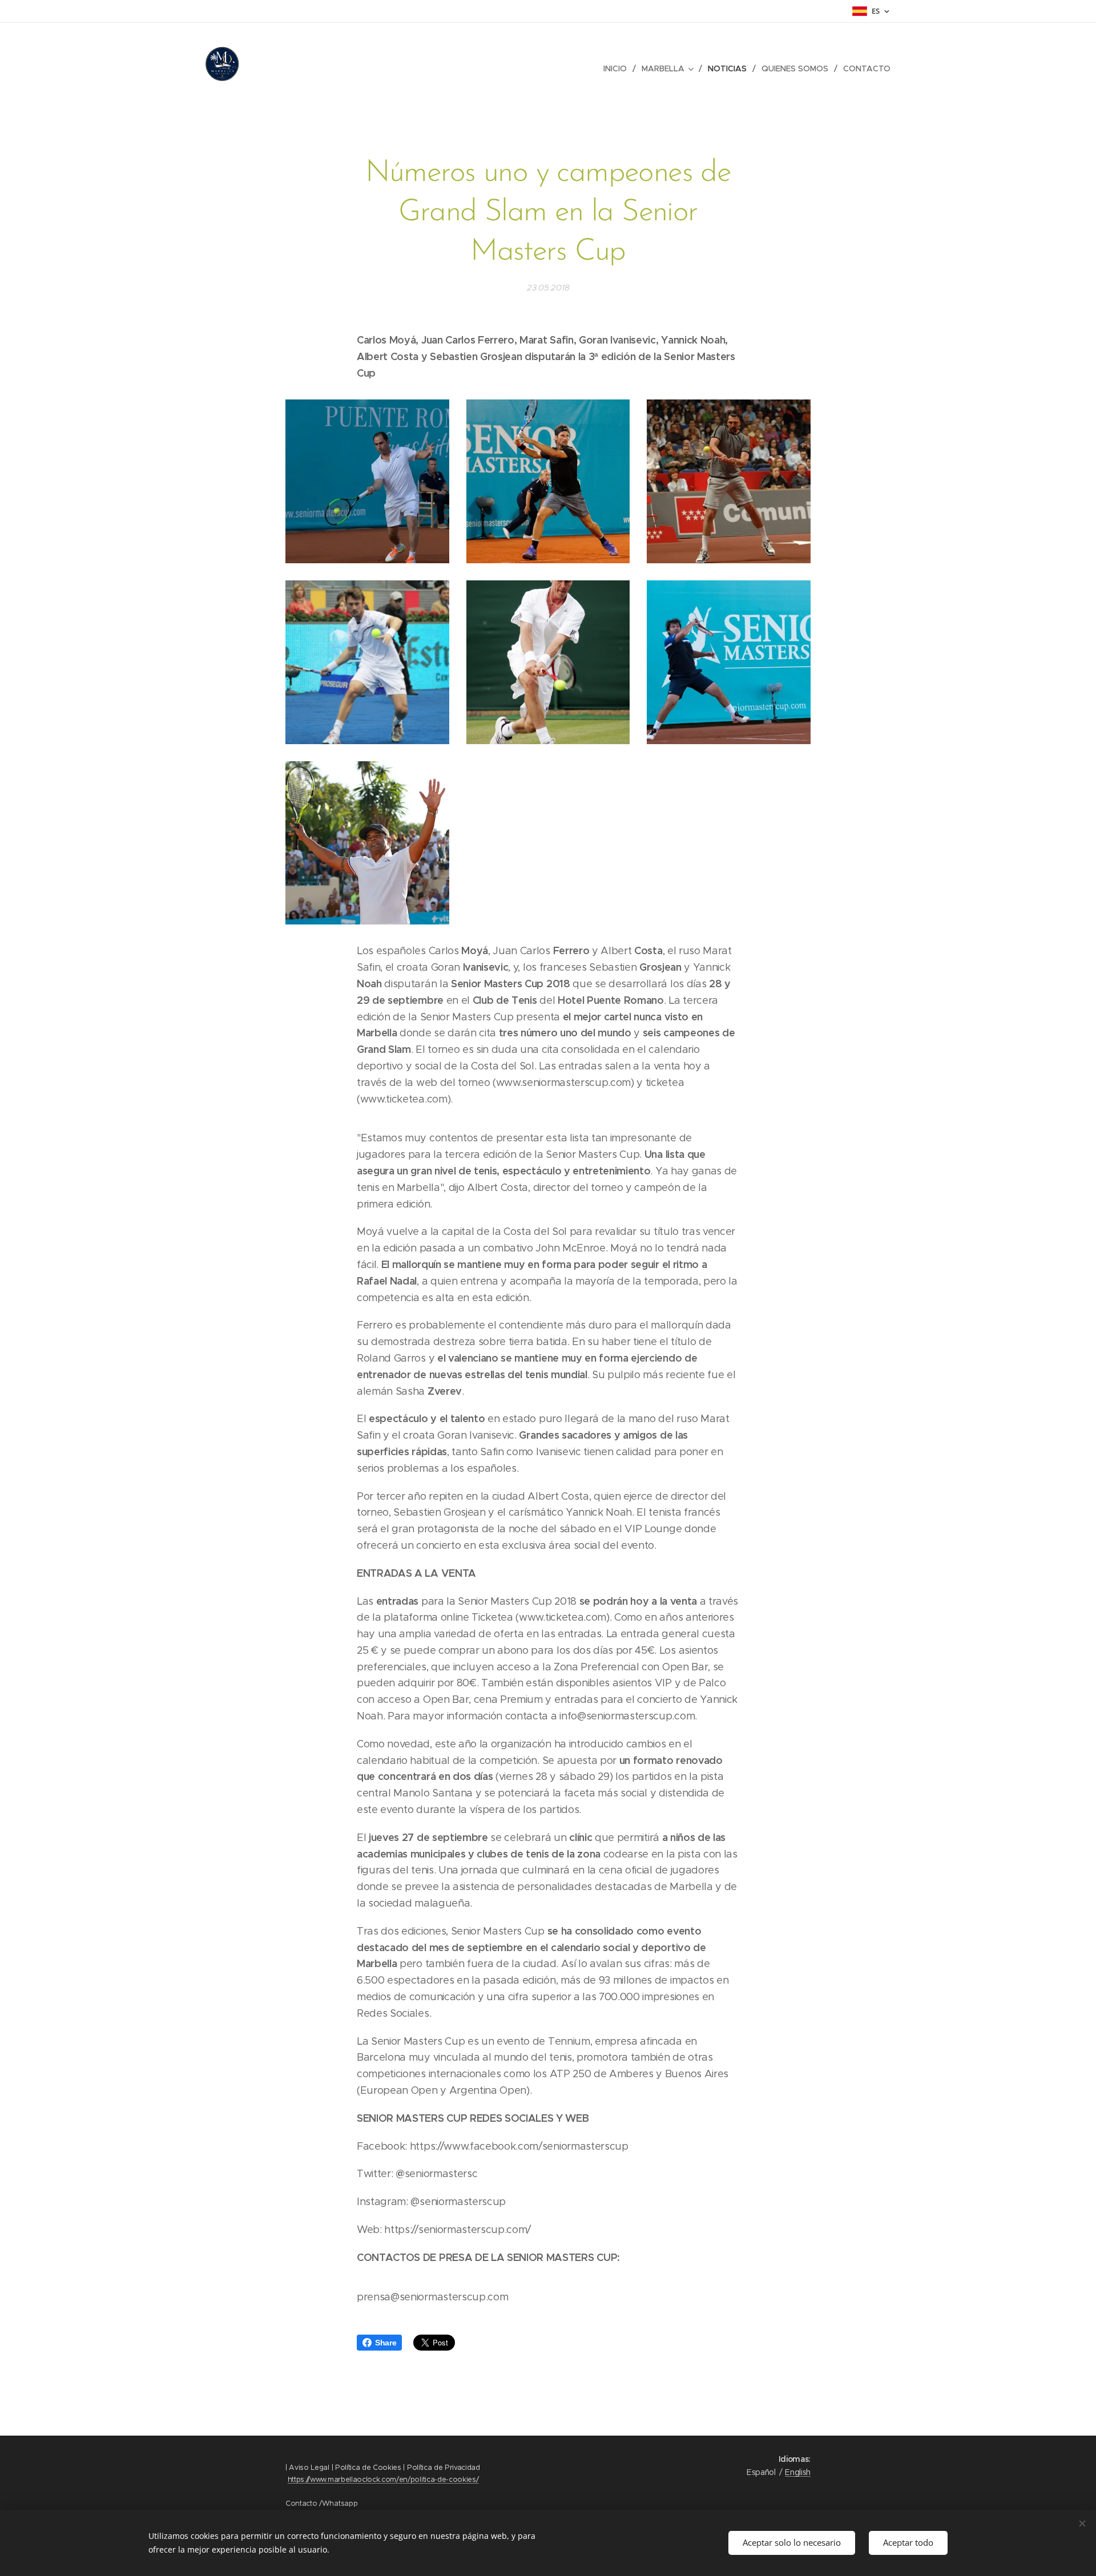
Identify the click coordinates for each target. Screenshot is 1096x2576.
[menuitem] (618, 68)
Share (386, 2343)
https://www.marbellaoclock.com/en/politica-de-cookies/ (383, 2479)
